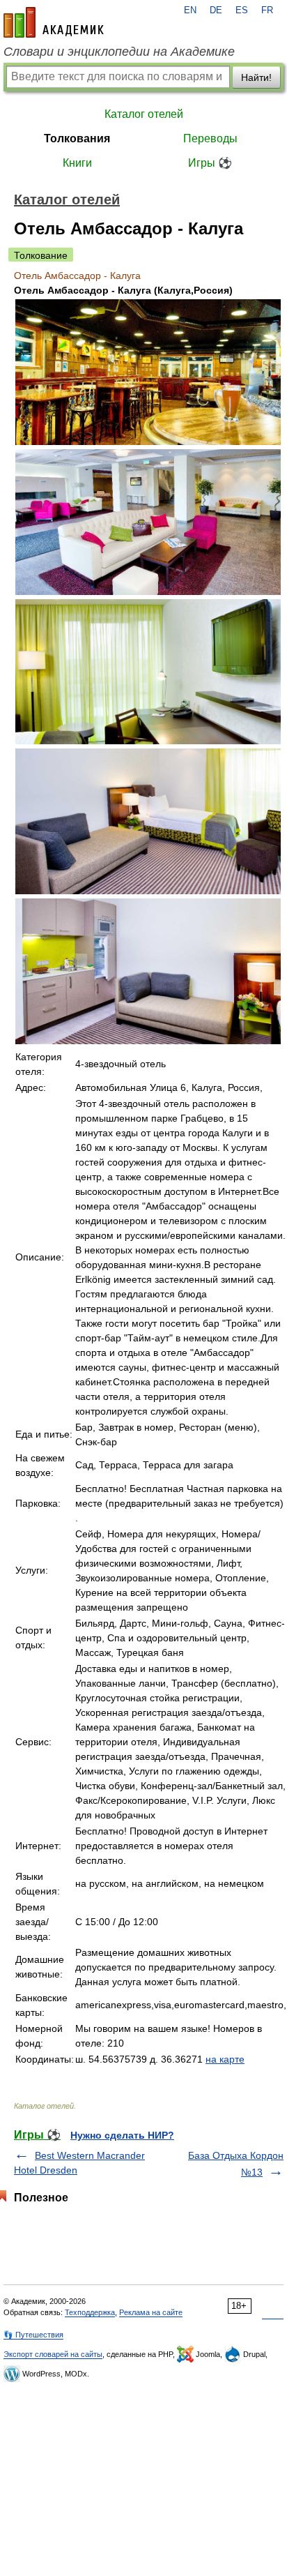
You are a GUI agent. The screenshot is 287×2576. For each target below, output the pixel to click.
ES (242, 10)
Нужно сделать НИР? (122, 2135)
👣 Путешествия (33, 2335)
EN (190, 10)
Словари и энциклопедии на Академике (119, 52)
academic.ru (54, 22)
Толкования (77, 138)
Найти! (256, 77)
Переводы (210, 138)
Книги (77, 163)
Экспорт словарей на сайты (53, 2354)
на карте (225, 2059)
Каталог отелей (144, 114)
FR (267, 10)
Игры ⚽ (210, 163)
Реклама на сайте (151, 2312)
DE (216, 10)
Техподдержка (90, 2312)
